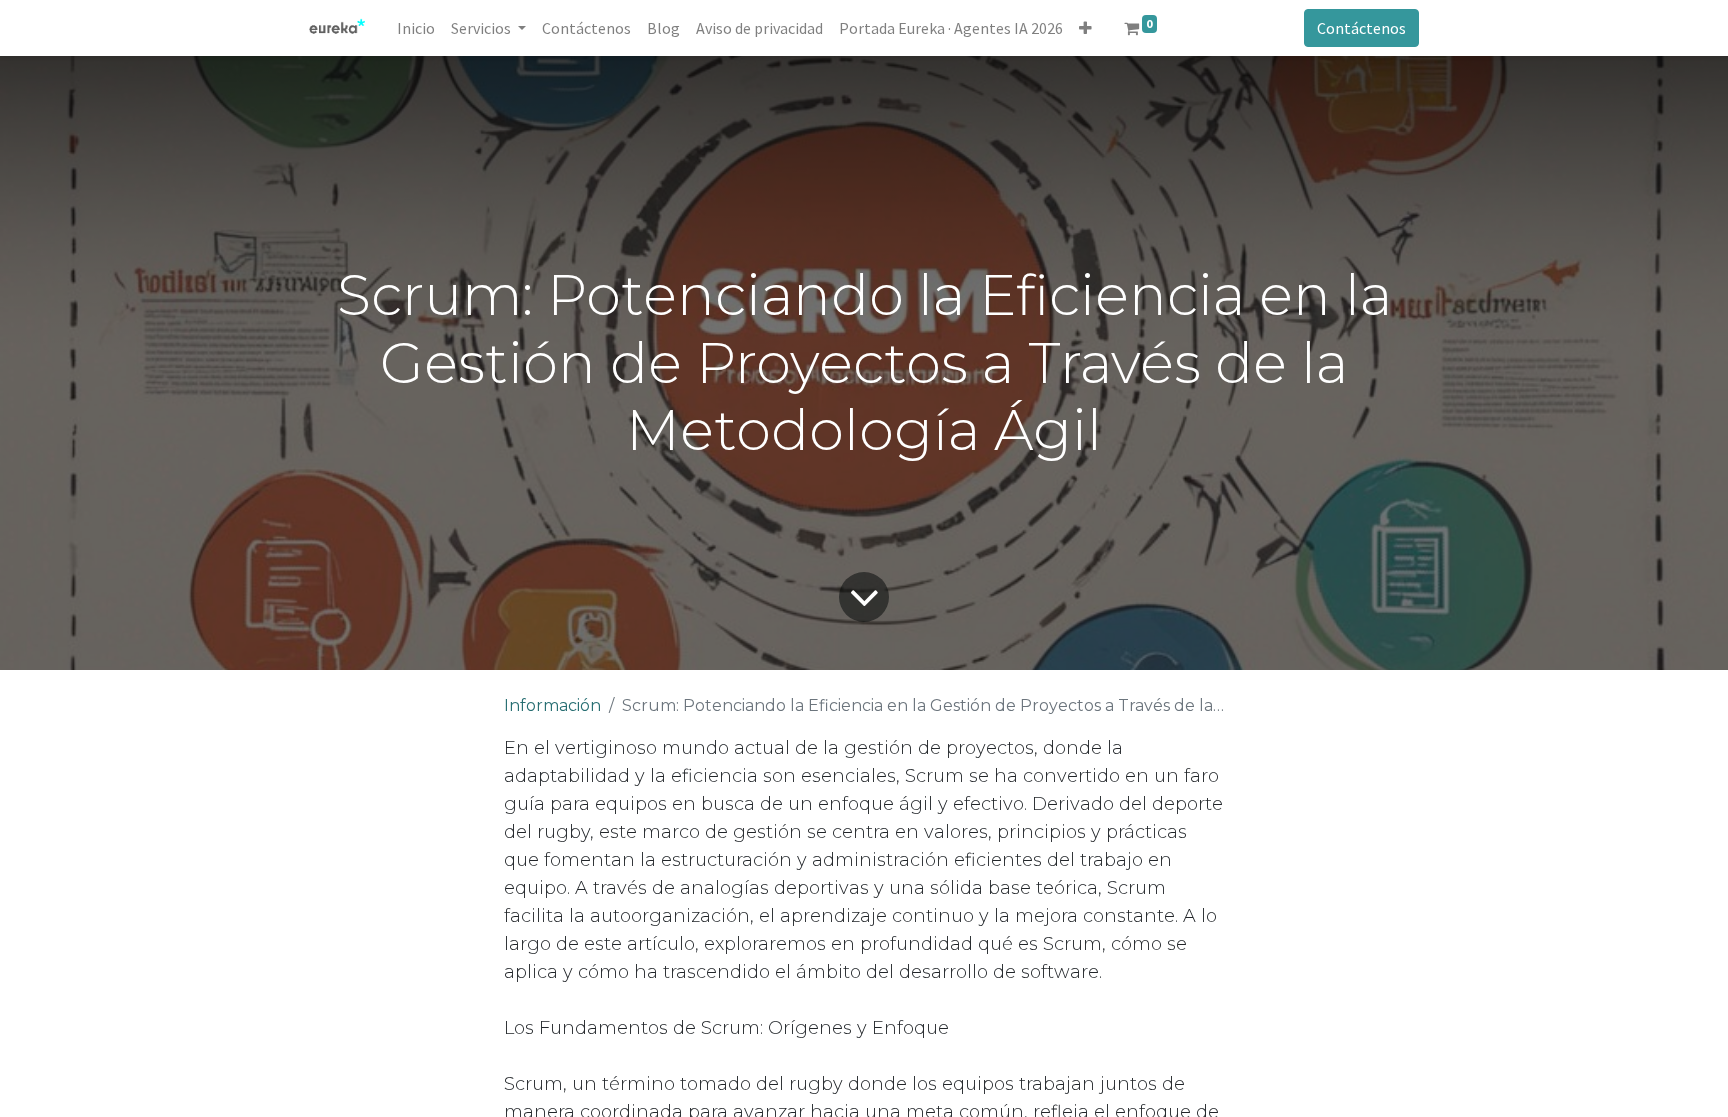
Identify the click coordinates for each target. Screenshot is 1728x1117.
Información (552, 705)
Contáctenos (1361, 28)
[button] (1085, 28)
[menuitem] (416, 28)
